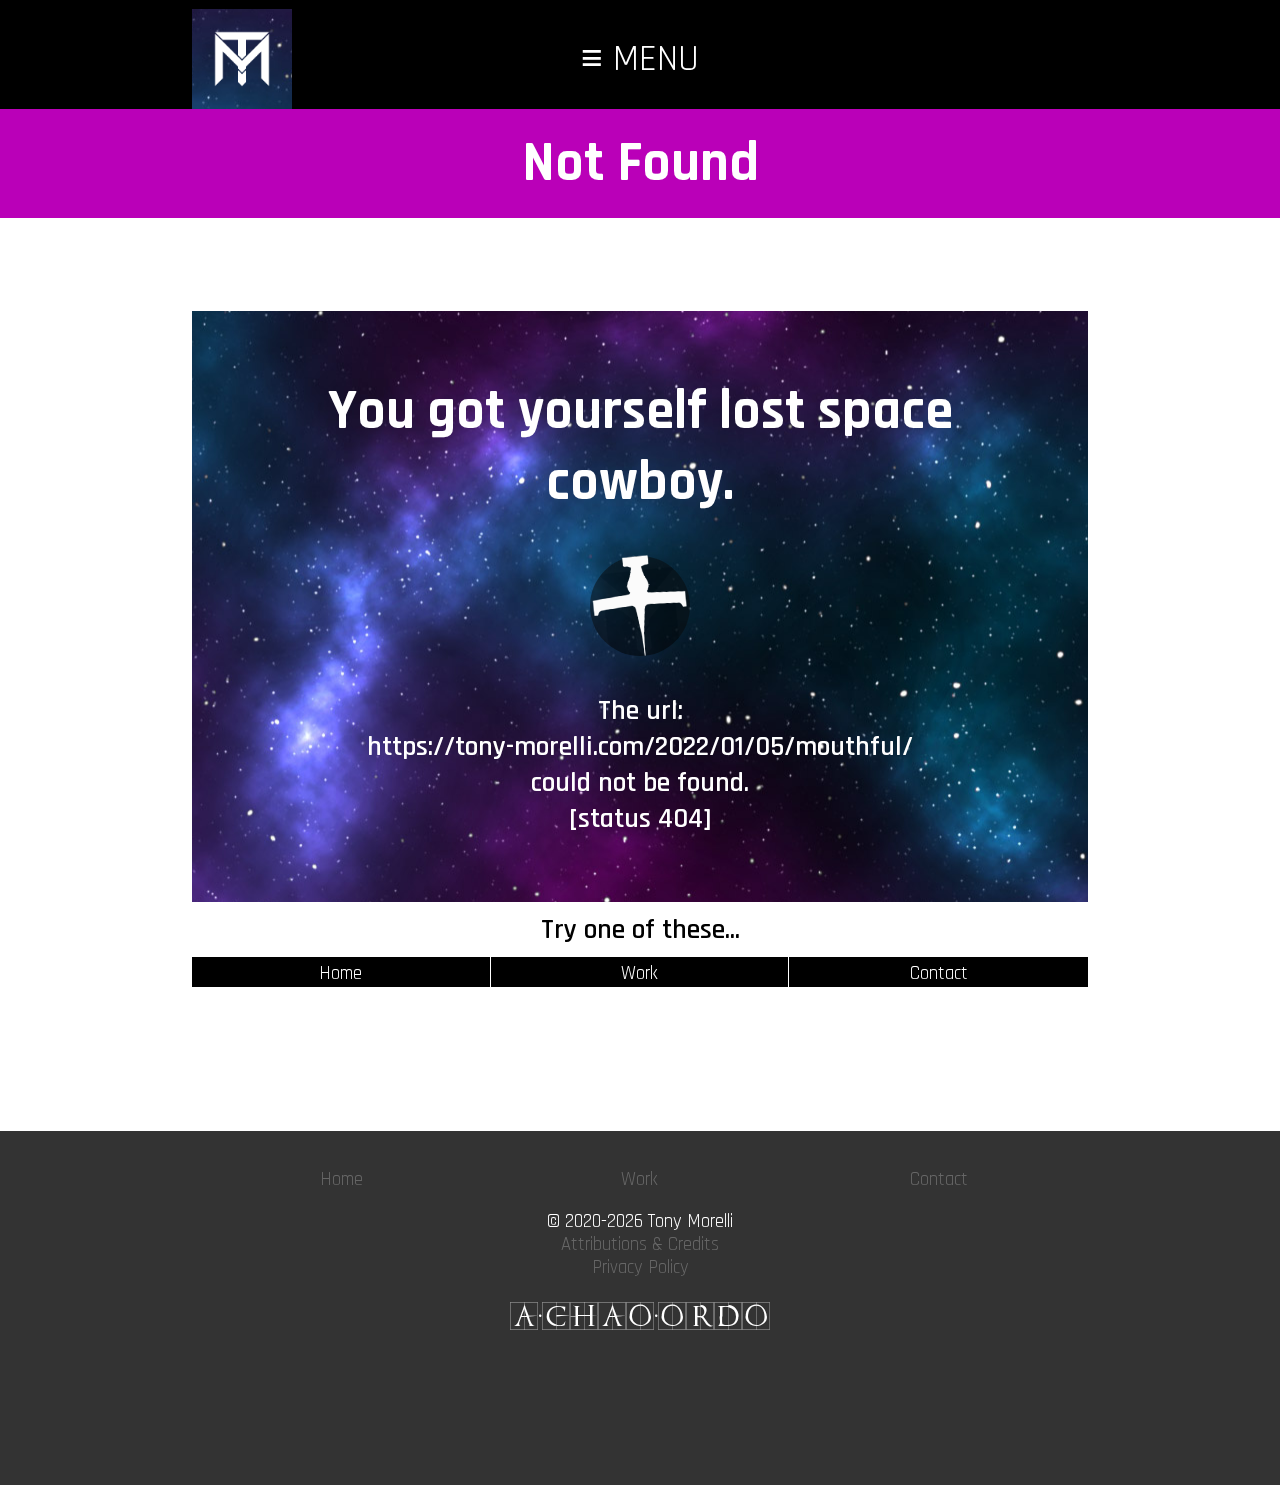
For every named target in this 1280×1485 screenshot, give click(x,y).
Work (639, 973)
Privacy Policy (640, 1267)
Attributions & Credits (640, 1244)
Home (340, 973)
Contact (939, 973)
